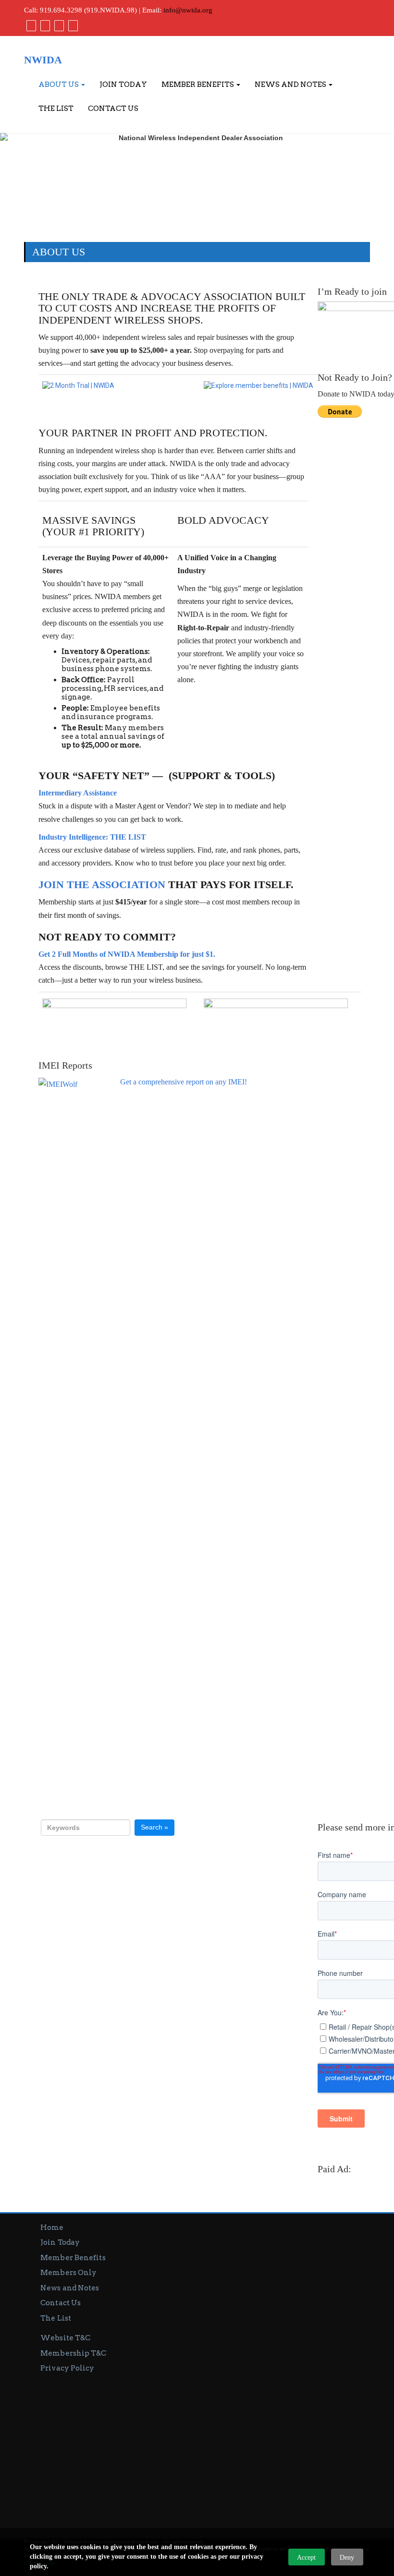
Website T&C (65, 2338)
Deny (347, 2558)
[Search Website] (72, 25)
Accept (306, 2558)
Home (52, 2227)
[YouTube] (58, 25)
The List (56, 108)
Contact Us (113, 108)
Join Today (123, 84)
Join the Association (102, 885)
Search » (154, 1827)
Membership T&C (73, 2353)
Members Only (68, 2273)
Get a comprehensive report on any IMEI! (184, 1082)
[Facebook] (30, 25)
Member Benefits (198, 84)
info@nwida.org (188, 10)
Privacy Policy (67, 2368)
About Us (59, 84)
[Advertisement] (197, 2446)
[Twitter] (44, 25)
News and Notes (291, 84)
